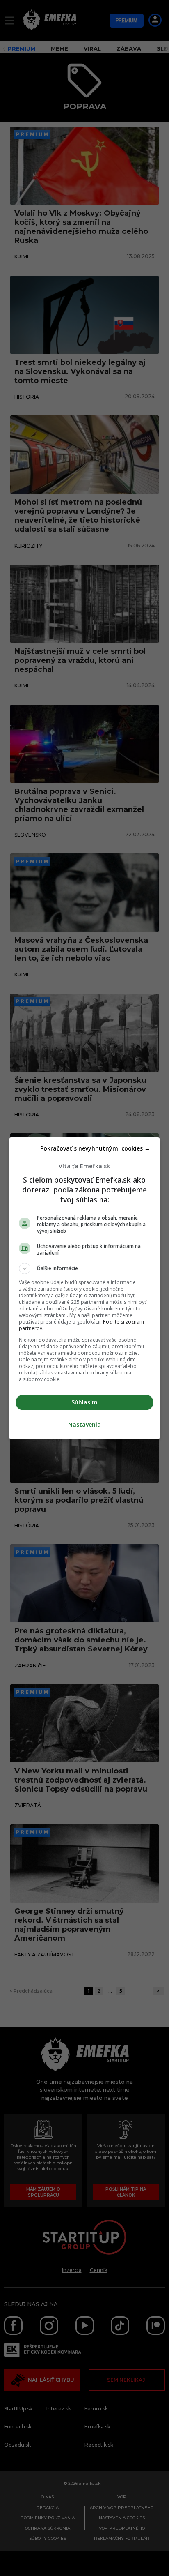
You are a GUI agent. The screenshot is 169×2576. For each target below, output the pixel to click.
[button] (85, 1268)
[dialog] (85, 1288)
